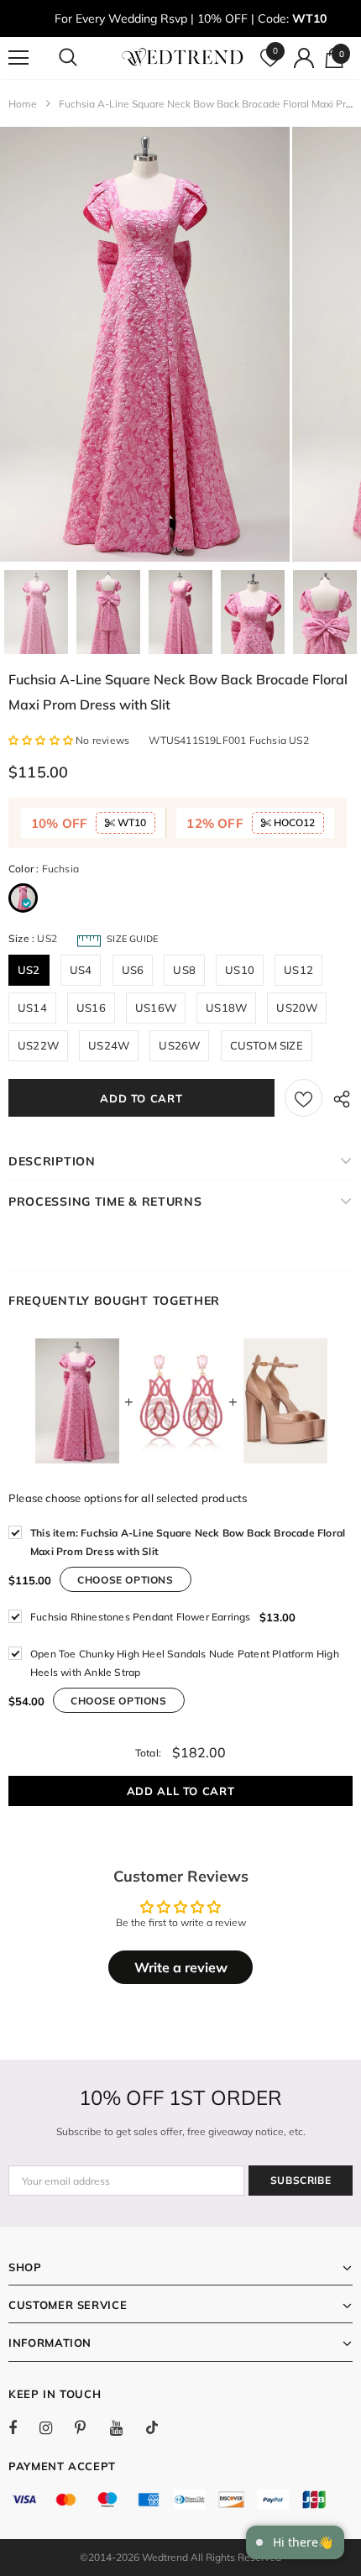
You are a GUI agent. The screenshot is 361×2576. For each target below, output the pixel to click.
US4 (81, 970)
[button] (42, 740)
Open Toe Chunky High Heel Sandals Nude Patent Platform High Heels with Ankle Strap (185, 1663)
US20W (297, 1008)
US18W (226, 1008)
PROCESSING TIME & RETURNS (105, 1202)
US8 (184, 970)
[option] (145, 344)
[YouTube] (125, 2427)
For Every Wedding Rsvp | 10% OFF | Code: (191, 18)
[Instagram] (55, 2427)
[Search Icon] (84, 58)
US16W (156, 1008)
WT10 (131, 822)
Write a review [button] (181, 1967)
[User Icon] (304, 58)
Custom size (267, 1045)
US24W (109, 1045)
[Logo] (183, 57)
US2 (29, 970)
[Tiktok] (160, 2427)
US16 (91, 1008)
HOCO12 (293, 822)
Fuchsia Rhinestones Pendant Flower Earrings (141, 1617)
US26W (179, 1045)
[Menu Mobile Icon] (18, 58)
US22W (38, 1045)
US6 (133, 970)
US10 (240, 970)
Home (23, 104)
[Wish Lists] (303, 1098)
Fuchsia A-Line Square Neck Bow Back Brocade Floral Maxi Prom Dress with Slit (188, 1542)
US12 (298, 970)
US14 (32, 1008)
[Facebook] (24, 2427)
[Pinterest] (90, 2427)
